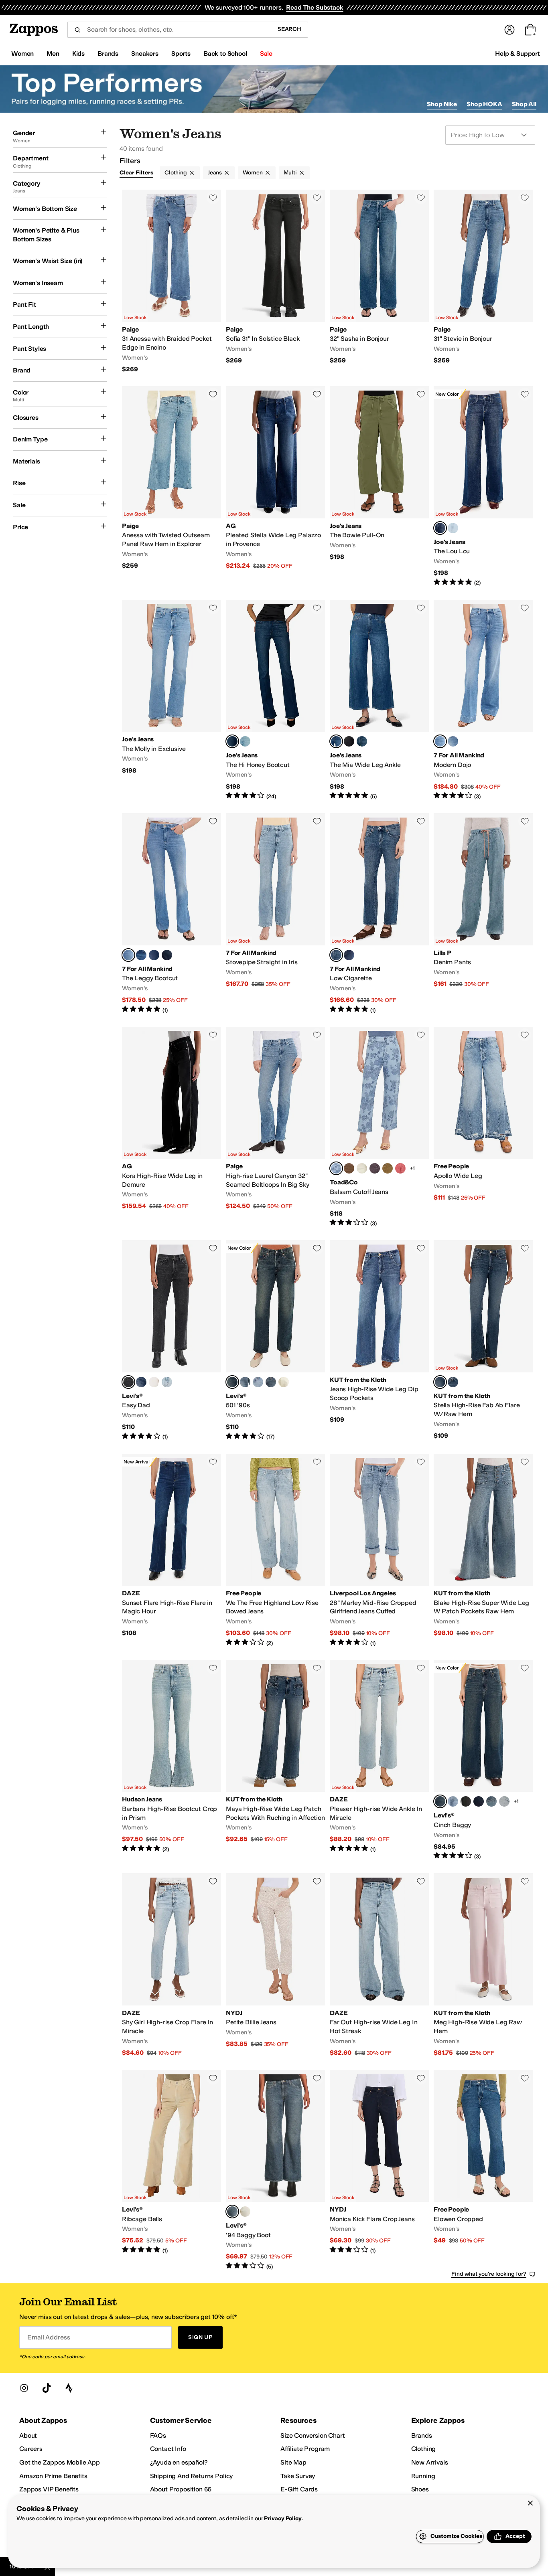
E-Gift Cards (299, 2489)
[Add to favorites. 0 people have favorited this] (213, 198)
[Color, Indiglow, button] (349, 955)
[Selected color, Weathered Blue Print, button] (336, 1168)
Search (289, 29)
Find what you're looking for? (489, 2274)
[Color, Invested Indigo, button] (453, 1801)
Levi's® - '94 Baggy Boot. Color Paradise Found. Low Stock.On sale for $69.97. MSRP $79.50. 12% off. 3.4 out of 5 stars (275, 2170)
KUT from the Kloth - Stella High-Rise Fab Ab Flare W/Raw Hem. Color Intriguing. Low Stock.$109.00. (483, 1340)
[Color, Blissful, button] (245, 741)
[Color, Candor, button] (362, 741)
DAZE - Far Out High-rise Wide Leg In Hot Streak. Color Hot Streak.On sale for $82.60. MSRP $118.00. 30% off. (379, 1965)
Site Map (293, 2462)
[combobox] (169, 30)
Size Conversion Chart (313, 2435)
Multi (290, 173)
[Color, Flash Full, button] (271, 1382)
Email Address (49, 2337)
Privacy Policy (283, 2518)
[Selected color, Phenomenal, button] (336, 741)
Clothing (176, 173)
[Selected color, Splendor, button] (440, 528)
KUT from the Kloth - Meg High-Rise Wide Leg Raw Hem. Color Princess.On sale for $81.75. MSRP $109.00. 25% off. (483, 1965)
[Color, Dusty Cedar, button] (400, 1168)
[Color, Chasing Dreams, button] (491, 1801)
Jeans (215, 173)
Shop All (524, 104)
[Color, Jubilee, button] (453, 528)
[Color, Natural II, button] (362, 1168)
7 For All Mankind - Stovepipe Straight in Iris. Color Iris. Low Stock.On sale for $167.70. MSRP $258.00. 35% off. (275, 914)
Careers (31, 2449)
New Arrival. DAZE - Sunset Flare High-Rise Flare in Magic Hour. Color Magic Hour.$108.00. (172, 1550)
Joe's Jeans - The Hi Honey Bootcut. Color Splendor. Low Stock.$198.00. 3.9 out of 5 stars (275, 700)
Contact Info (168, 2449)
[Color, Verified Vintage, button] (245, 1382)
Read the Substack (315, 7)
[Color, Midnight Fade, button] (167, 955)
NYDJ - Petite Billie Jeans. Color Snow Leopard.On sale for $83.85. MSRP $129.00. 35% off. (275, 1965)
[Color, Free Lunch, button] (141, 1382)
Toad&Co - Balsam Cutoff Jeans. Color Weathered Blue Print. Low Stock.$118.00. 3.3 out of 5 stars (379, 1127)
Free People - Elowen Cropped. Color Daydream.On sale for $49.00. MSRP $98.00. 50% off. (483, 2170)
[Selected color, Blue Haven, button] (440, 741)
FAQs (158, 2435)
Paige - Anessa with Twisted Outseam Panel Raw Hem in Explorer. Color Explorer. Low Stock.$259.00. (172, 486)
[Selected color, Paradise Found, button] (232, 2212)
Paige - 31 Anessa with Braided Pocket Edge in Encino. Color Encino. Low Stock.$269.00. (172, 281)
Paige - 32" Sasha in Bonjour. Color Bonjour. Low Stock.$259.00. (379, 281)
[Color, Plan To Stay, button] (258, 1382)
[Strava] (69, 2388)
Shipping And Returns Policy (192, 2476)
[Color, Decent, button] (453, 1382)
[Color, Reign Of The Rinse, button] (479, 1801)
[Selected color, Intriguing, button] (440, 1382)
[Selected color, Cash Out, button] (232, 1382)
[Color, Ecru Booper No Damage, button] (284, 1382)
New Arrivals (430, 2462)
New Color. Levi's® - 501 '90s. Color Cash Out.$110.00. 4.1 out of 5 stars (275, 1340)
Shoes (420, 2489)
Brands (422, 2435)
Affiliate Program (305, 2449)
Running (423, 2476)
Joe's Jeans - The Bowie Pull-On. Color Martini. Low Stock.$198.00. (379, 486)
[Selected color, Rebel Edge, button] (128, 1382)
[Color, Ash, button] (375, 1168)
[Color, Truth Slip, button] (154, 1382)
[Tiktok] (47, 2388)
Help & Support (518, 54)
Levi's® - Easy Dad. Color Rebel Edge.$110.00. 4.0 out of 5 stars (172, 1340)
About (28, 2435)
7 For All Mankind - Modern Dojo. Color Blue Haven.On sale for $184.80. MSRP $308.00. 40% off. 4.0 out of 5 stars (483, 700)
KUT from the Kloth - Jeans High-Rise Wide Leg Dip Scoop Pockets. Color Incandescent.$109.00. (379, 1340)
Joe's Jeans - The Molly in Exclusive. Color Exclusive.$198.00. (172, 700)
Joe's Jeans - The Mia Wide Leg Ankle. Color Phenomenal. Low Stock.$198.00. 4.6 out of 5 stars (379, 700)
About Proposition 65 (181, 2489)
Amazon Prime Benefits (53, 2476)
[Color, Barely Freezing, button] (245, 2212)
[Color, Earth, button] (349, 1168)
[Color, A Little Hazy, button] (504, 1801)
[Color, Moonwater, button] (141, 955)
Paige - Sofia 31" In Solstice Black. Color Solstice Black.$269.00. (275, 281)
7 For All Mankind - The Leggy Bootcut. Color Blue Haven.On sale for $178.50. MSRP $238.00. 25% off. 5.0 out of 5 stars (172, 914)
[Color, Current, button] (154, 955)
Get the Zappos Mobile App (60, 2462)
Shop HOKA (484, 104)
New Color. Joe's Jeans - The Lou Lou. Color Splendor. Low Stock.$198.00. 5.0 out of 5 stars (483, 486)
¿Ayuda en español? (179, 2462)
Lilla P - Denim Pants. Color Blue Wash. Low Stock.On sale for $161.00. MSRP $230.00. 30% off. (483, 914)
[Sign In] (509, 30)
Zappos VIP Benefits (49, 2489)
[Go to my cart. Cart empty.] (530, 30)
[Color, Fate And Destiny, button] (167, 1382)
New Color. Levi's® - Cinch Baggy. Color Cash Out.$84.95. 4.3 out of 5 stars (483, 1760)
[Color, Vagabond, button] (349, 741)
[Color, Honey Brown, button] (388, 1168)
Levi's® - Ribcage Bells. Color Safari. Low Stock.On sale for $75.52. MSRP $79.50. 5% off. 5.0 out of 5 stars (172, 2170)
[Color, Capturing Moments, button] (466, 1801)
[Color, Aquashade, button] (453, 741)
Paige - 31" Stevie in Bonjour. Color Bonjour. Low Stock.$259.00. (483, 281)
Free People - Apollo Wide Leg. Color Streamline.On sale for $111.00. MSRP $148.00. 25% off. (483, 1127)
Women (253, 173)
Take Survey (298, 2476)
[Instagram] (24, 2388)
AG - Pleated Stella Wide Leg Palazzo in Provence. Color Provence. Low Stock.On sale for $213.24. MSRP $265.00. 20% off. (275, 486)
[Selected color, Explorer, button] (336, 955)
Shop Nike (442, 104)
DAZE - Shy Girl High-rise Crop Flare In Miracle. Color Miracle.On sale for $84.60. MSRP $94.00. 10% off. (172, 1965)
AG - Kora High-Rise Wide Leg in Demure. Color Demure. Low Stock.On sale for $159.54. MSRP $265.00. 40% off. (172, 1127)
